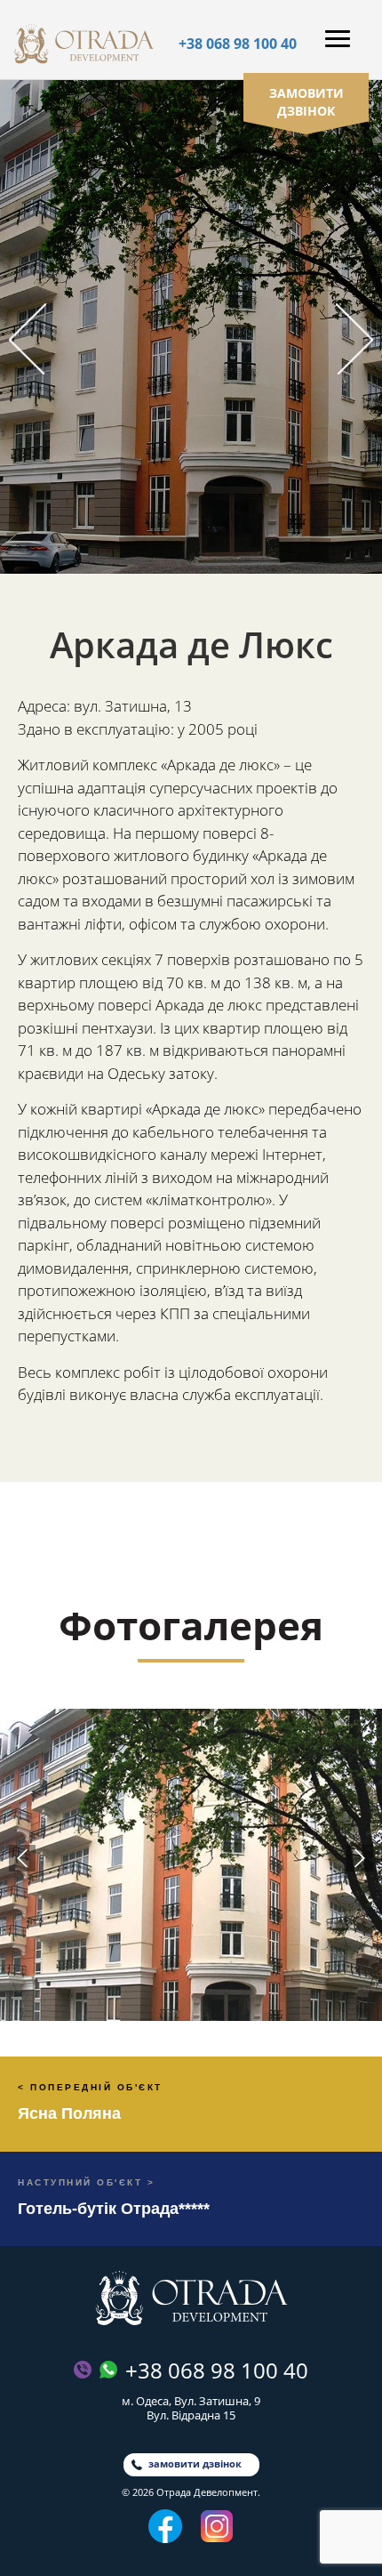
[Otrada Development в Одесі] (191, 2298)
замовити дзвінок (306, 102)
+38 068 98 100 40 (238, 44)
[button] (28, 339)
